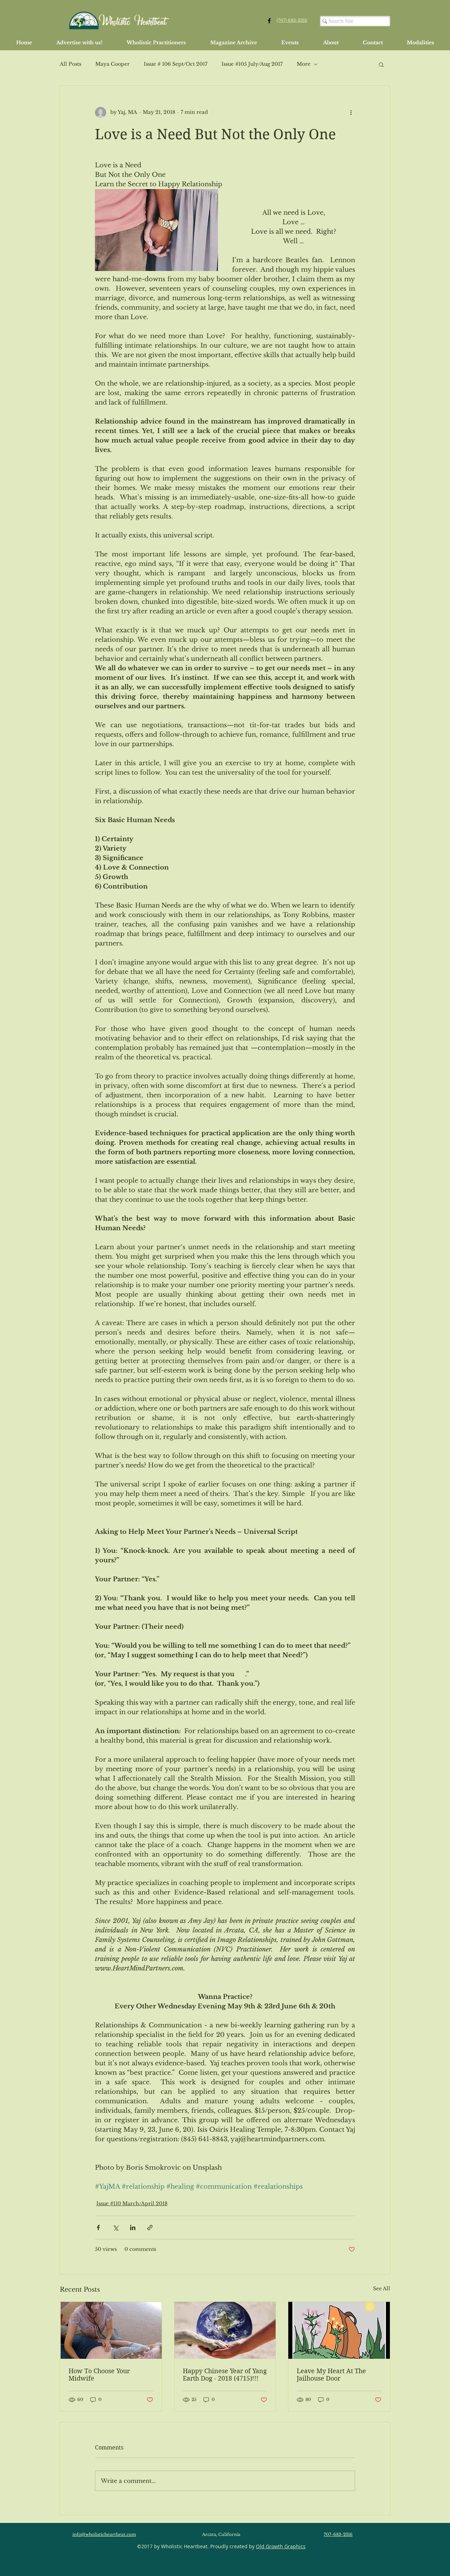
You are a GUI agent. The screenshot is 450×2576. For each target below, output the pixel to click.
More (304, 64)
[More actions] (351, 112)
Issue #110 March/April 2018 (132, 2203)
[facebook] (269, 21)
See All (382, 2288)
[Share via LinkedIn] (133, 2228)
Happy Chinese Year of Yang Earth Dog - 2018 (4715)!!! (225, 2375)
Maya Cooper (112, 64)
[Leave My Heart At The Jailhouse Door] (339, 2330)
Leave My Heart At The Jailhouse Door (331, 2375)
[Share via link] (150, 2228)
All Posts (70, 64)
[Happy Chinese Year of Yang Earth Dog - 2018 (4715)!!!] (225, 2330)
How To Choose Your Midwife (99, 2375)
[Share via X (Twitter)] (115, 2228)
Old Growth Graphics (281, 2546)
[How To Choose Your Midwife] (111, 2330)
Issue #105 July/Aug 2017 (252, 64)
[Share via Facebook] (98, 2228)
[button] (381, 64)
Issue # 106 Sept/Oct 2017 (176, 64)
